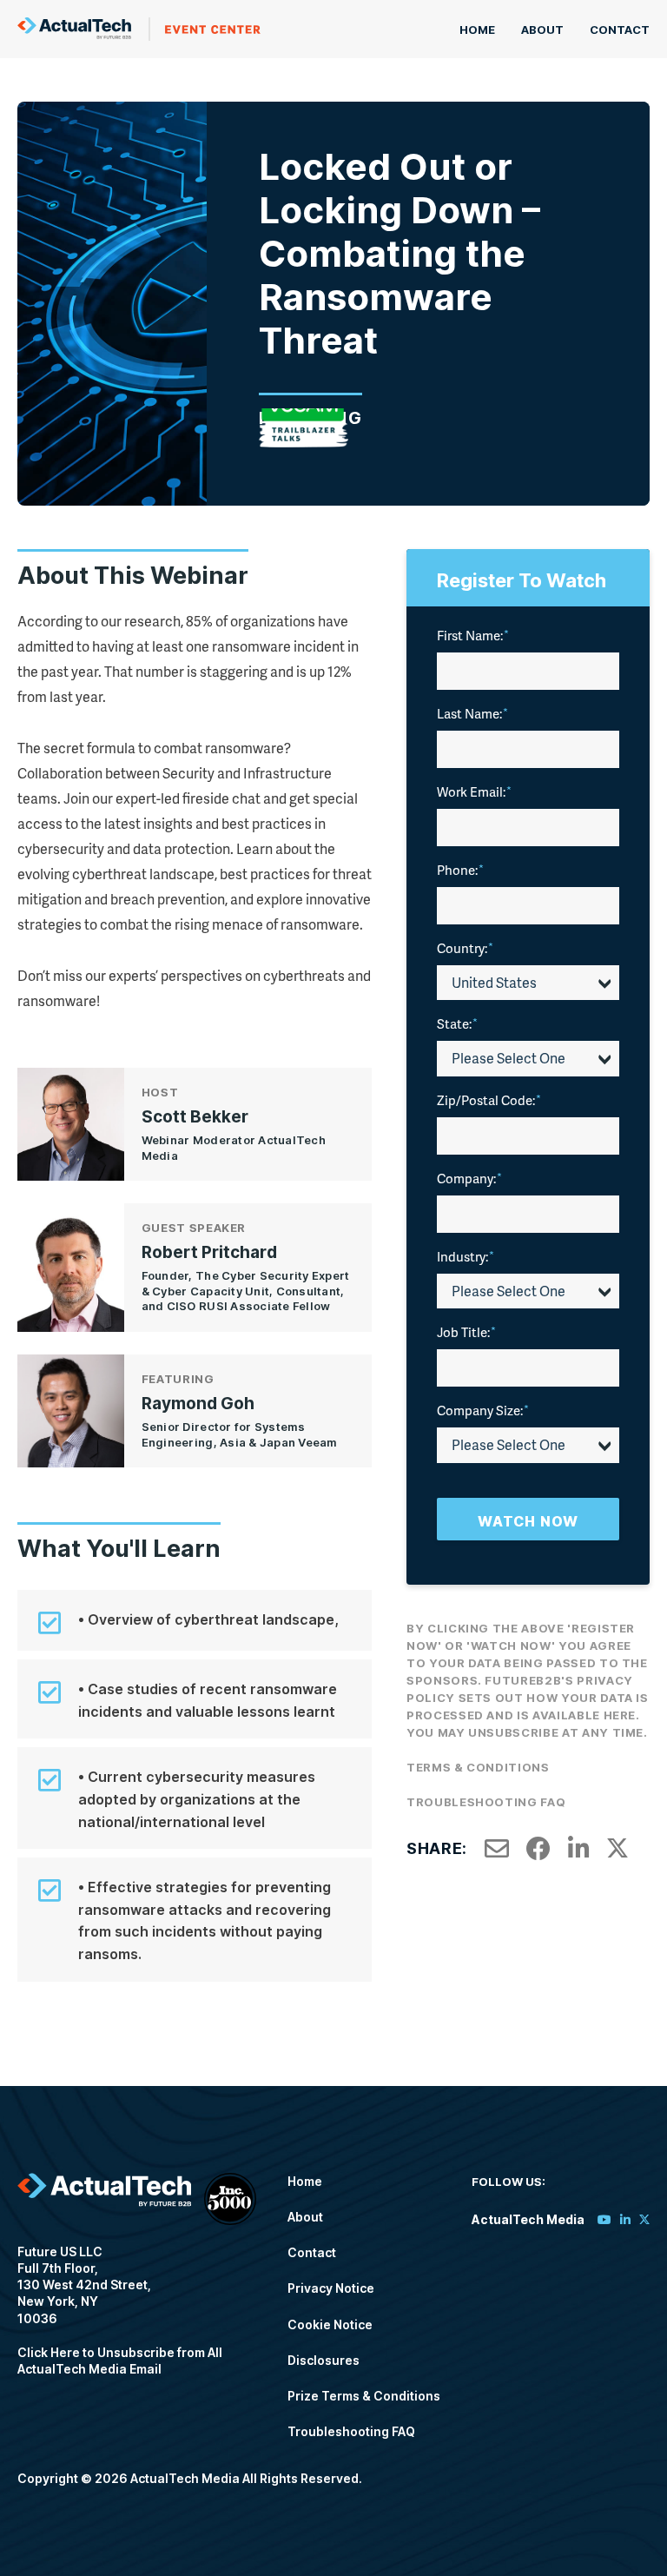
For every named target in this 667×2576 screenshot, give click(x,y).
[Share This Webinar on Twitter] (617, 1849)
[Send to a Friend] (497, 1849)
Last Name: (472, 713)
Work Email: (474, 791)
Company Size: (483, 1410)
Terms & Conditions (478, 1767)
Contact (620, 30)
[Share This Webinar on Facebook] (538, 1849)
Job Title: (466, 1332)
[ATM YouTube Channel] (604, 2219)
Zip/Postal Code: (489, 1100)
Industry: (466, 1256)
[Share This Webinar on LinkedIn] (579, 1849)
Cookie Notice (330, 2324)
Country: (465, 948)
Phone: (460, 870)
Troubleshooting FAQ (486, 1802)
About (542, 30)
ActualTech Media (139, 29)
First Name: (473, 635)
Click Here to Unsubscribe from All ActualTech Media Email (120, 2361)
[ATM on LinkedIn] (625, 2219)
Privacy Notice (331, 2288)
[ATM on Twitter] (644, 2219)
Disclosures (324, 2360)
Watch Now (528, 1521)
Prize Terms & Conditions (364, 2396)
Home (477, 30)
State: (457, 1023)
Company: (469, 1178)
